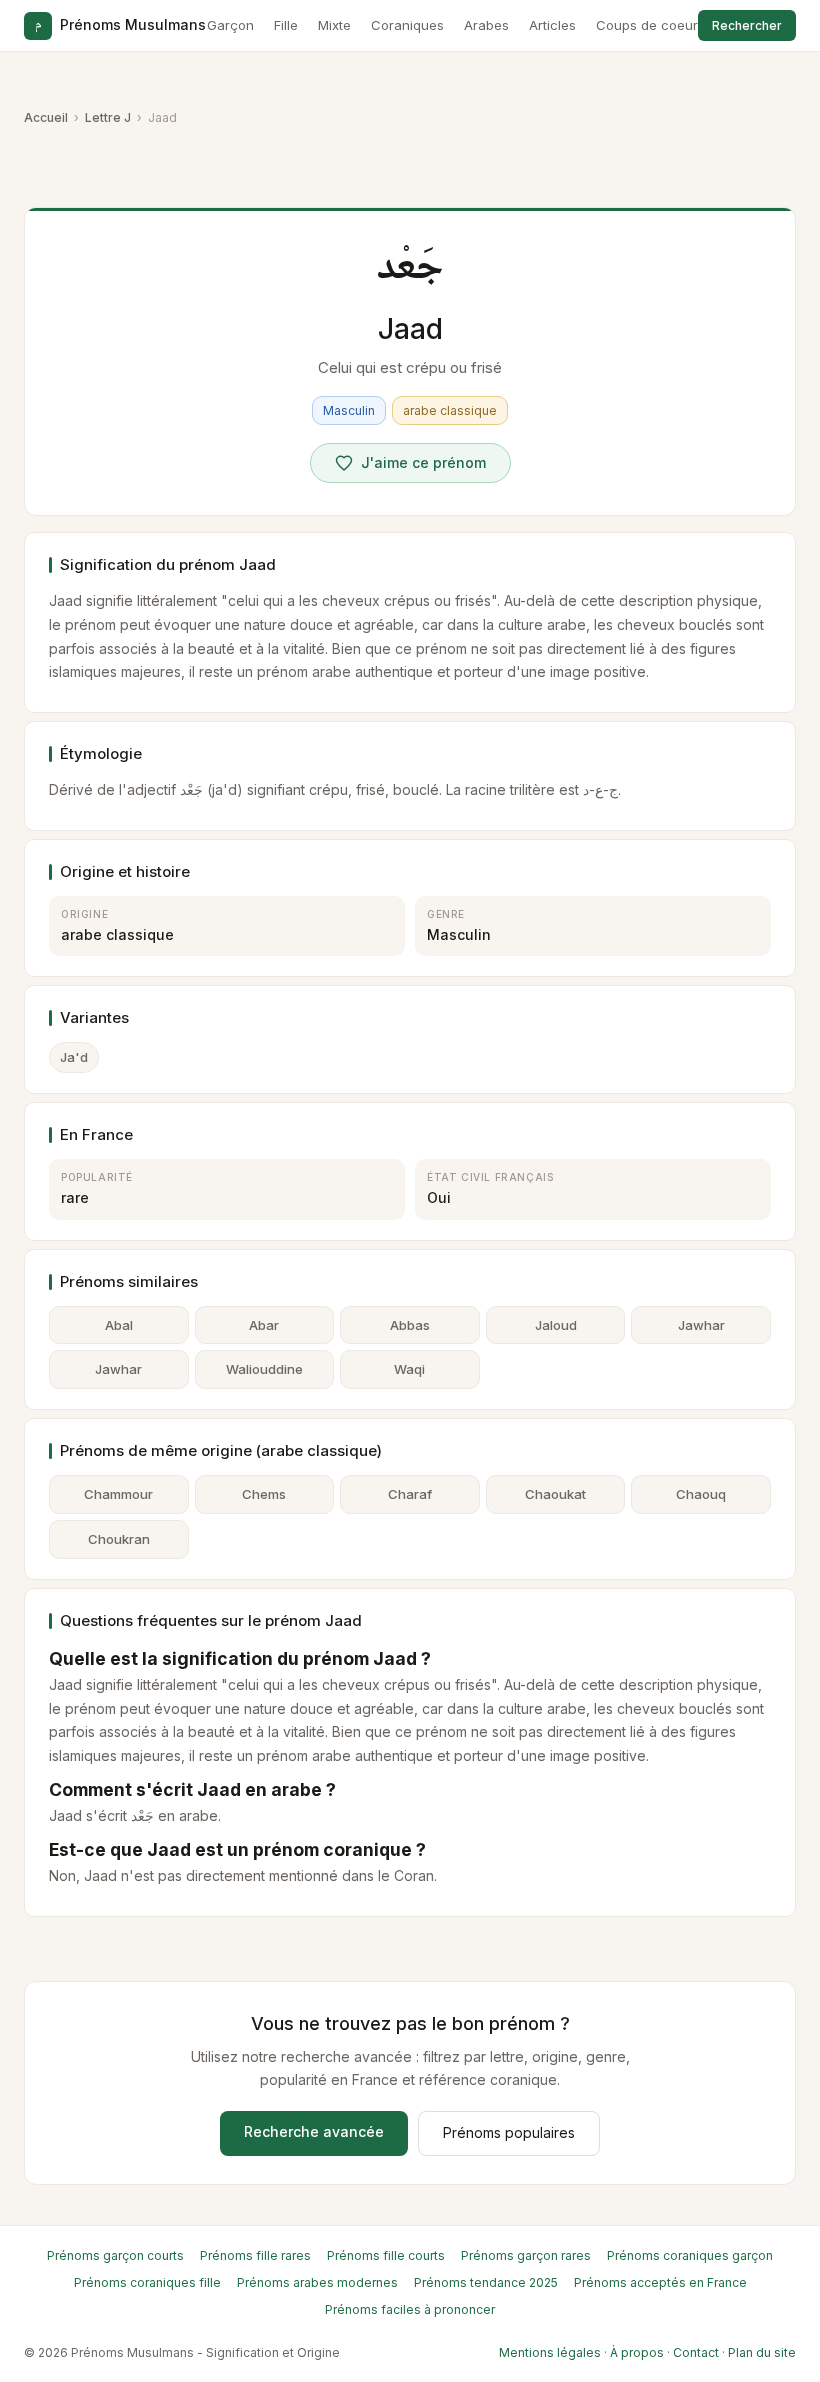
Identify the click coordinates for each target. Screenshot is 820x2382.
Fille (286, 25)
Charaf (410, 1494)
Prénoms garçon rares (526, 2255)
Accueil (46, 117)
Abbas (410, 1325)
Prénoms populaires (509, 2132)
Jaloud (556, 1325)
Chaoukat (555, 1494)
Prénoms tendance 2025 (486, 2282)
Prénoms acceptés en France (660, 2282)
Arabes (486, 25)
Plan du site (762, 2352)
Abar (264, 1325)
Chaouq (701, 1494)
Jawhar (701, 1325)
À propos (637, 2352)
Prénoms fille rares (255, 2255)
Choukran (119, 1539)
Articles (552, 25)
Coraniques (407, 25)
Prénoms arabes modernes (317, 2282)
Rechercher (747, 25)
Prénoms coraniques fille (147, 2282)
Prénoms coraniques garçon (690, 2255)
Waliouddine (264, 1369)
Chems (264, 1494)
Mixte (334, 25)
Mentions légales (550, 2352)
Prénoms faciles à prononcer (410, 2309)
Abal (119, 1325)
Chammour (118, 1494)
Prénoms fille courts (386, 2255)
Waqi (409, 1369)
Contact (696, 2352)
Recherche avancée (314, 2131)
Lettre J (108, 117)
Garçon (230, 25)
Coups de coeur (647, 25)
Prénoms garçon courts (115, 2255)
